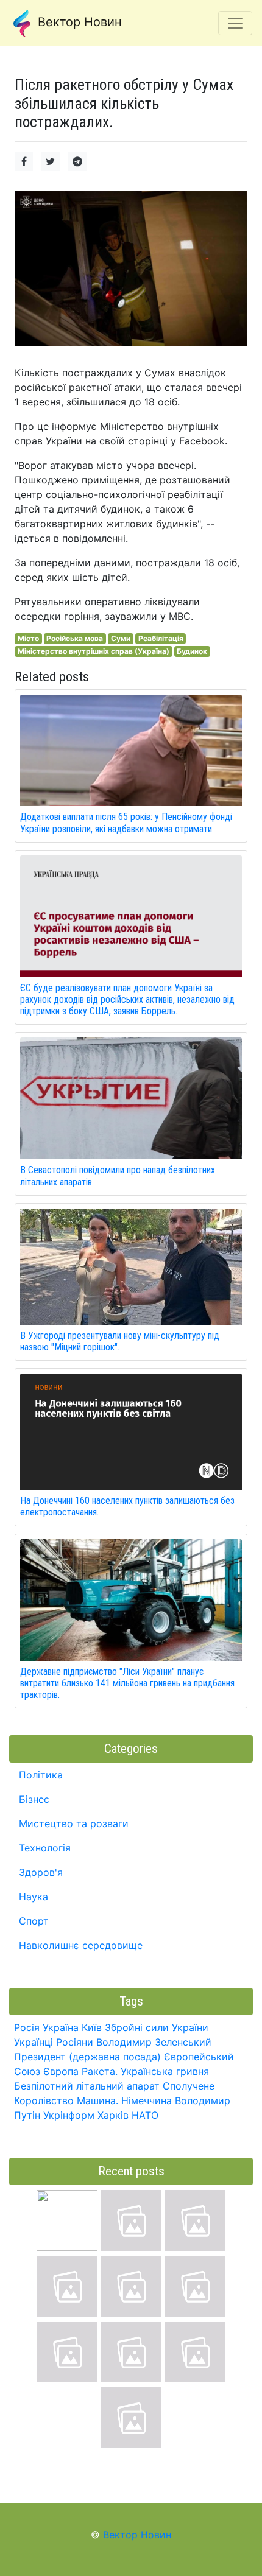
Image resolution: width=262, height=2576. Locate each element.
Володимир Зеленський (154, 2042)
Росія (27, 2027)
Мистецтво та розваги (74, 1823)
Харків (113, 2115)
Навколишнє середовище (81, 1945)
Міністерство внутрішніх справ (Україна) (94, 651)
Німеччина (147, 2100)
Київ (92, 2027)
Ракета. (100, 2071)
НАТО (145, 2115)
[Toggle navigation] (235, 23)
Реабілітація (161, 638)
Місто (28, 638)
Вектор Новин (78, 22)
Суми (121, 638)
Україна (61, 2027)
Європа (61, 2071)
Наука (34, 1897)
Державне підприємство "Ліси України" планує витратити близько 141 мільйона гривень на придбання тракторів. (127, 1683)
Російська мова (75, 638)
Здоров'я (41, 1872)
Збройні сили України (157, 2027)
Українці (34, 2042)
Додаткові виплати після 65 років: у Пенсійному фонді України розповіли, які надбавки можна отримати (126, 823)
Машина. (97, 2100)
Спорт (34, 1921)
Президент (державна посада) (87, 2057)
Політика (41, 1775)
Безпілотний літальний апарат (87, 2086)
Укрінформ (69, 2115)
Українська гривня (165, 2071)
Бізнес (34, 1799)
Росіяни (75, 2042)
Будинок (192, 651)
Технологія (45, 1848)
